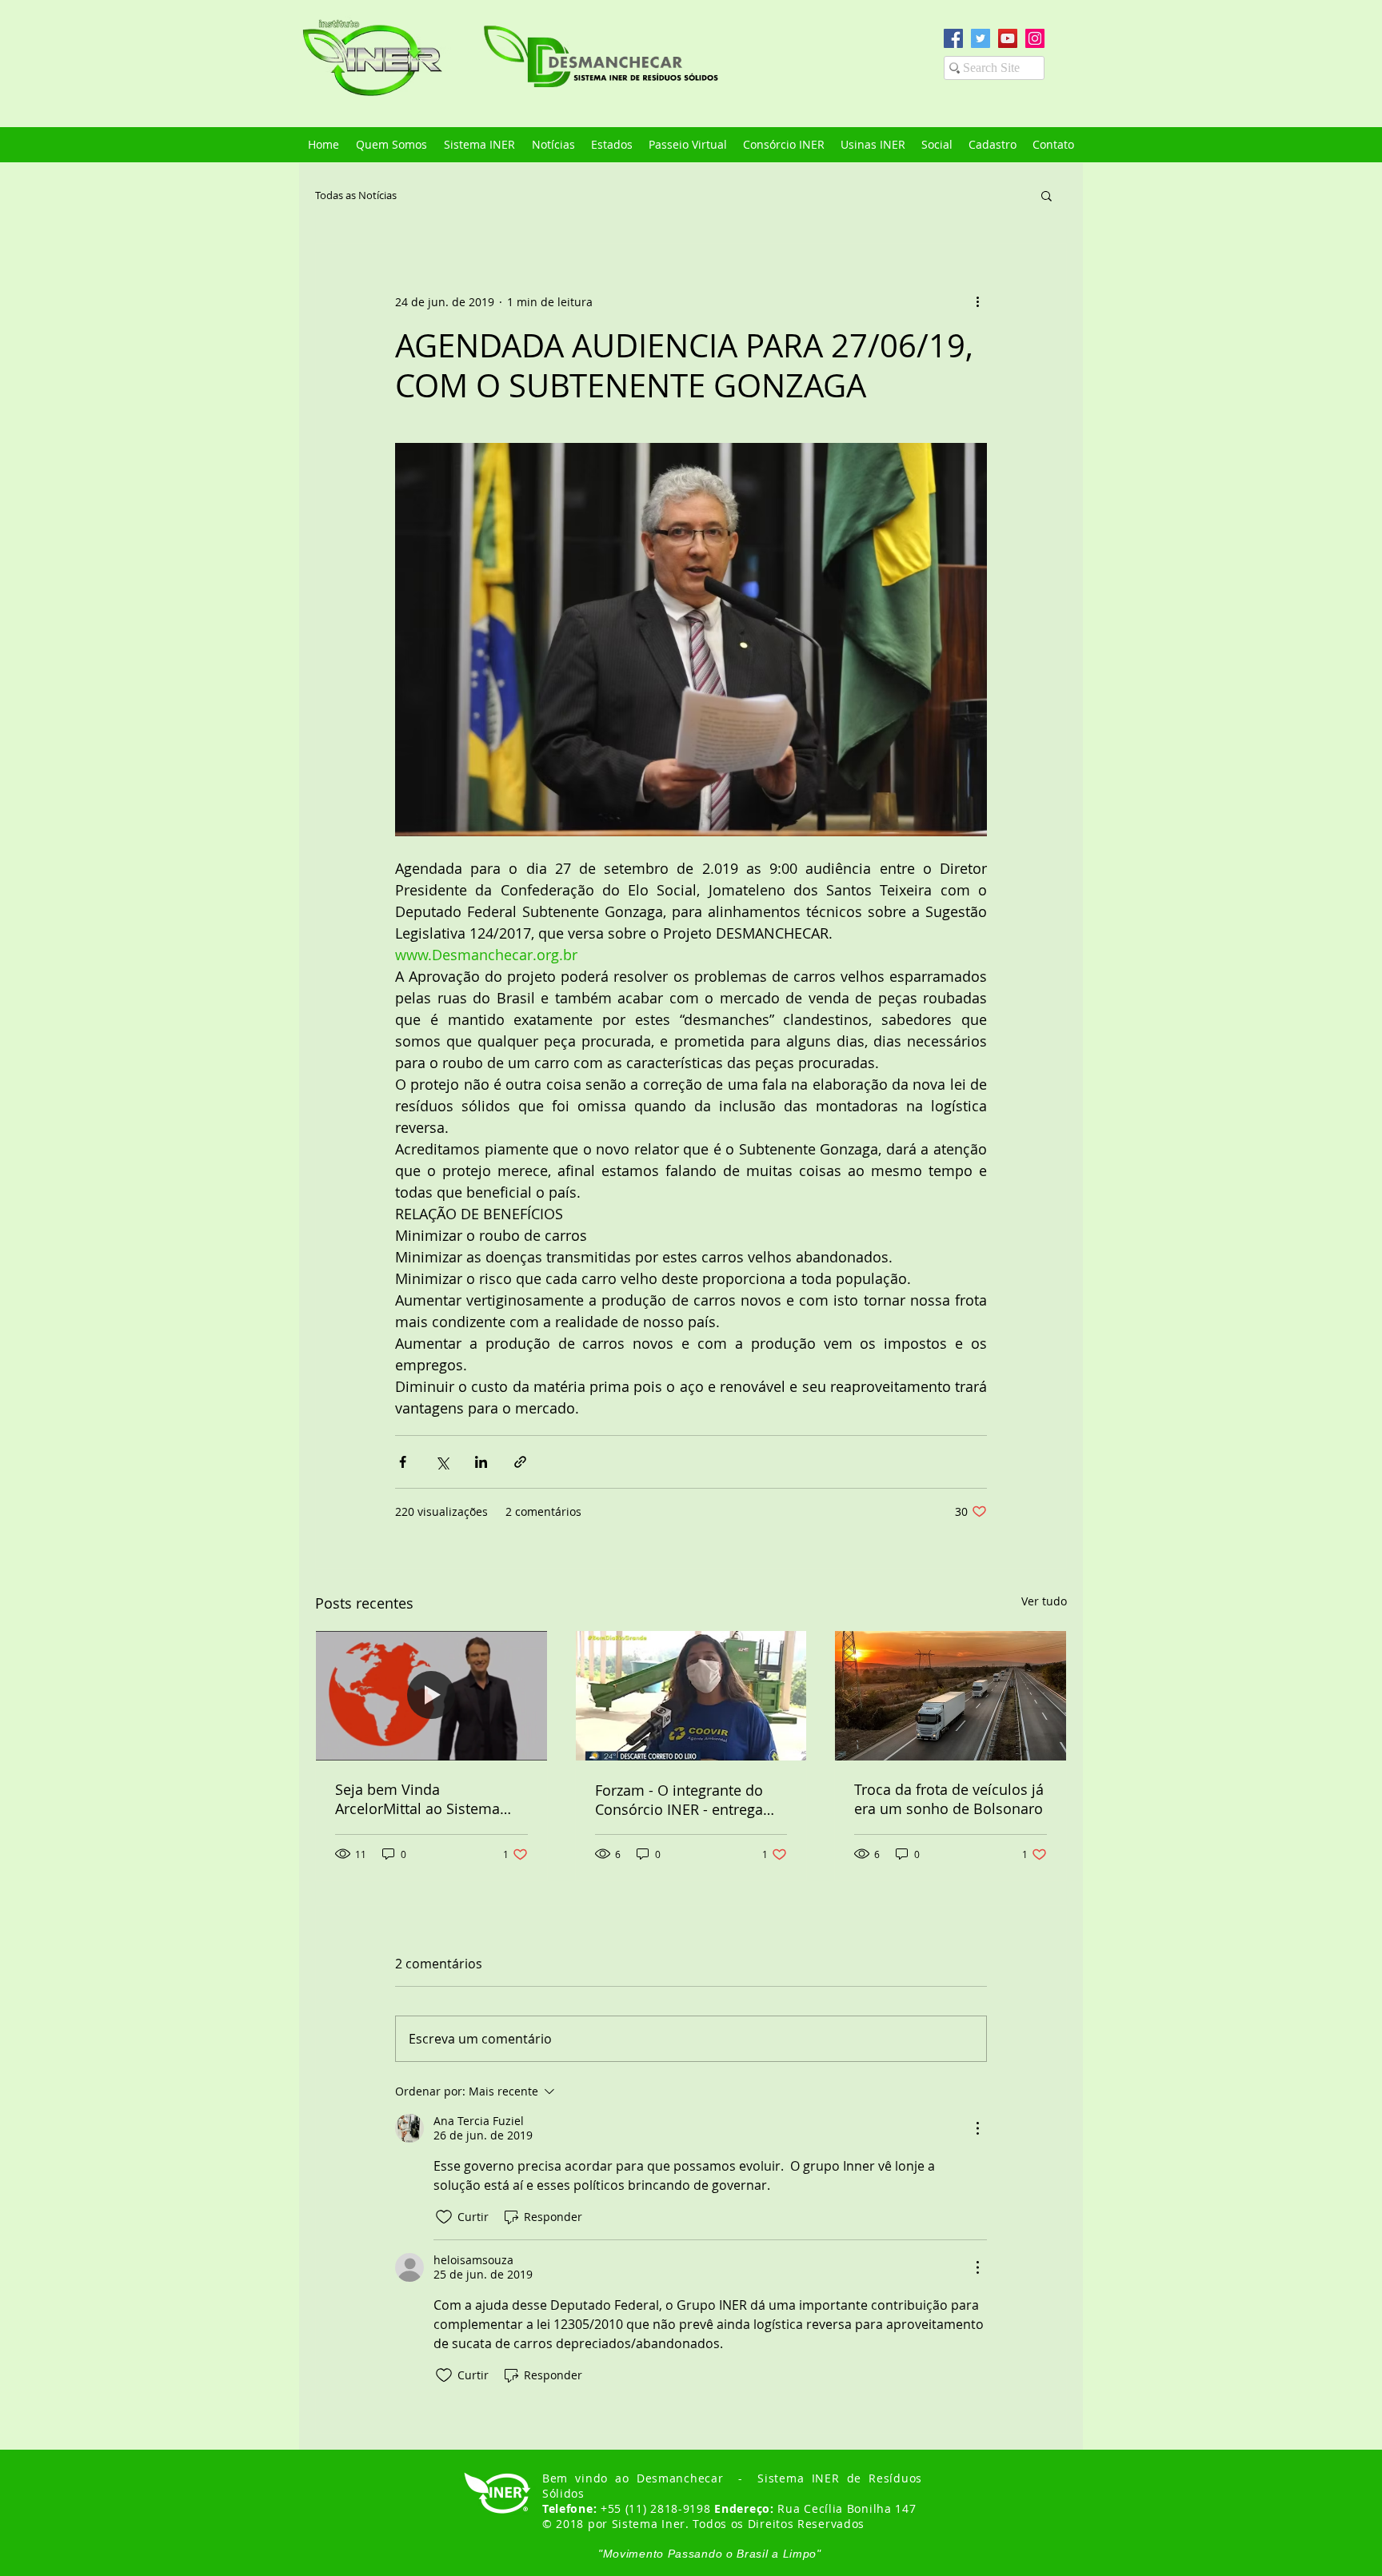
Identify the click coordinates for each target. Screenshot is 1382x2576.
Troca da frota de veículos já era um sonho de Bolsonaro (949, 1799)
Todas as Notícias (356, 195)
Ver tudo (1044, 1601)
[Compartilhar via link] (520, 1462)
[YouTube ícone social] (1008, 38)
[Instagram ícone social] (1035, 38)
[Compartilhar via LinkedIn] (481, 1462)
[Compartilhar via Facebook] (403, 1462)
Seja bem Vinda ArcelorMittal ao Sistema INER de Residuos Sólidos (421, 1799)
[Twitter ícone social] (981, 38)
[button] (1046, 195)
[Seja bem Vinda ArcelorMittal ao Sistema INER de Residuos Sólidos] (431, 1696)
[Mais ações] (977, 301)
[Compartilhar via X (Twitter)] (442, 1462)
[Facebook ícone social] (953, 38)
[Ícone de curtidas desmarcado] (444, 2217)
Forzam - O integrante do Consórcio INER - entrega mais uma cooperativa (679, 1800)
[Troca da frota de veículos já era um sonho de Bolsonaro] (951, 1696)
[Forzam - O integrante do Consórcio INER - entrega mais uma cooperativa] (691, 1696)
